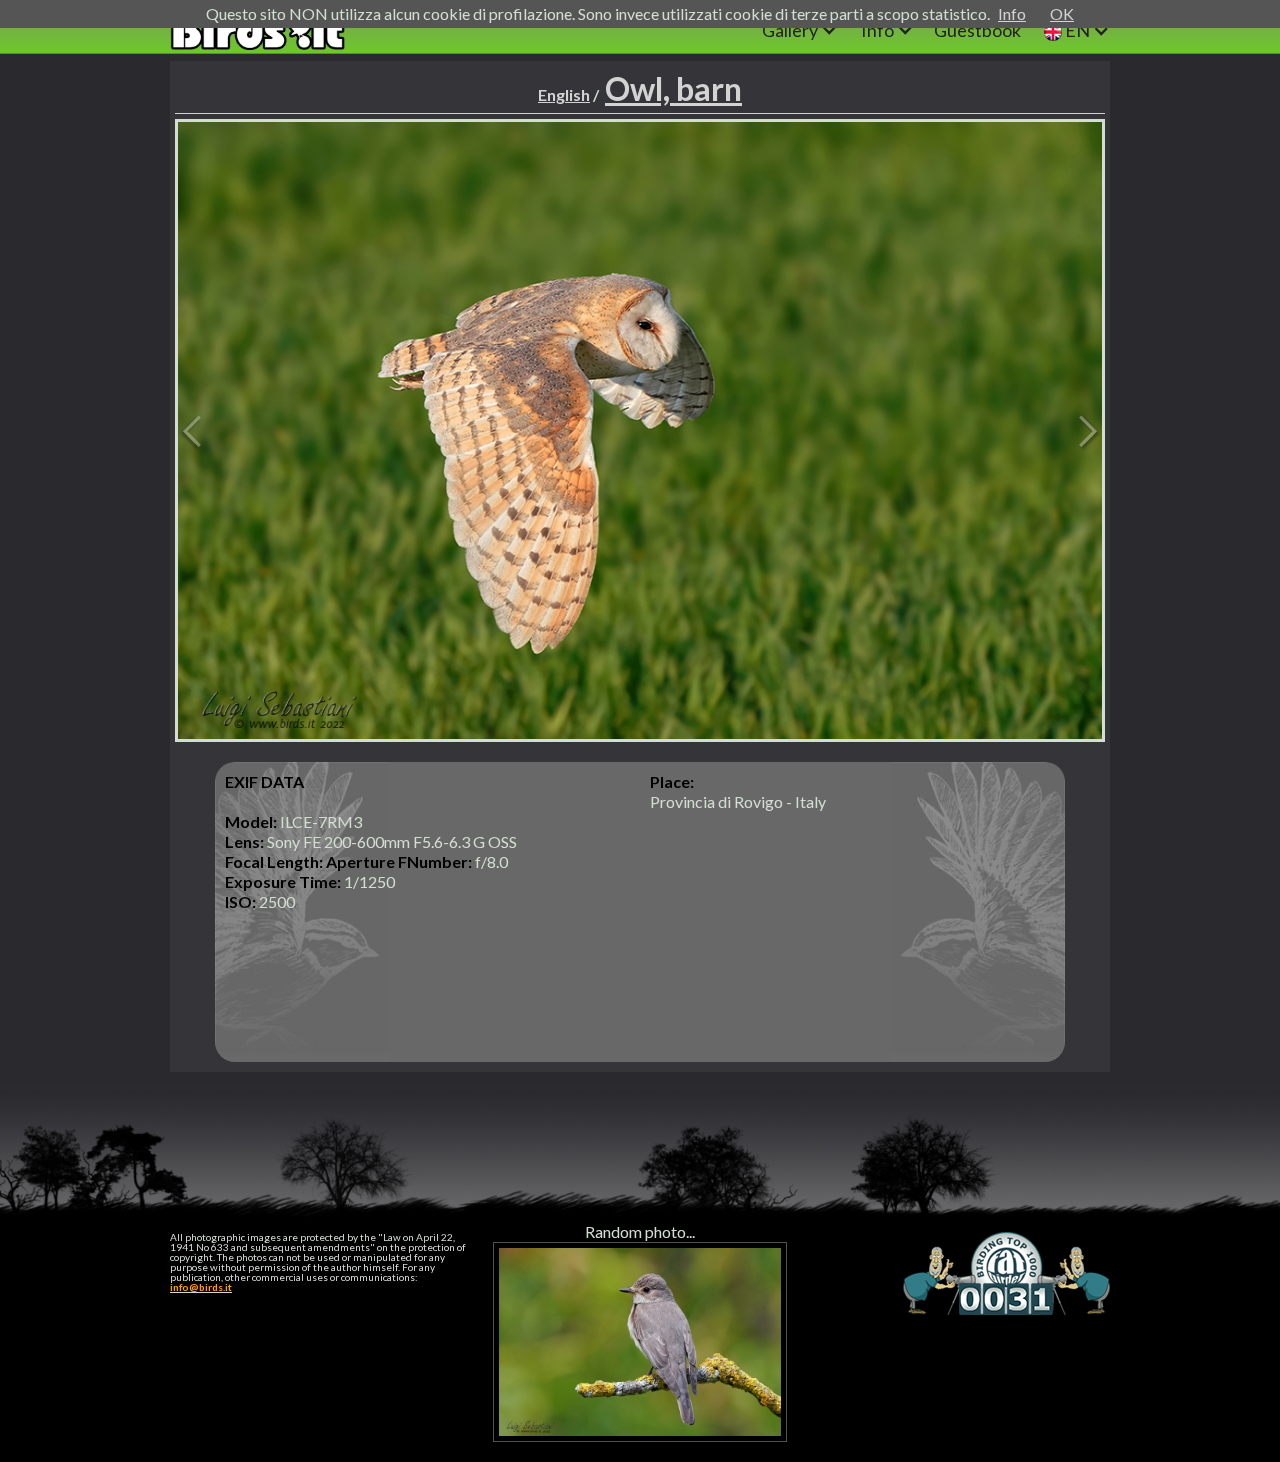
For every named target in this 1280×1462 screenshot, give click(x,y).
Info (1012, 13)
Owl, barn (673, 88)
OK (1062, 13)
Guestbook (977, 30)
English (564, 94)
